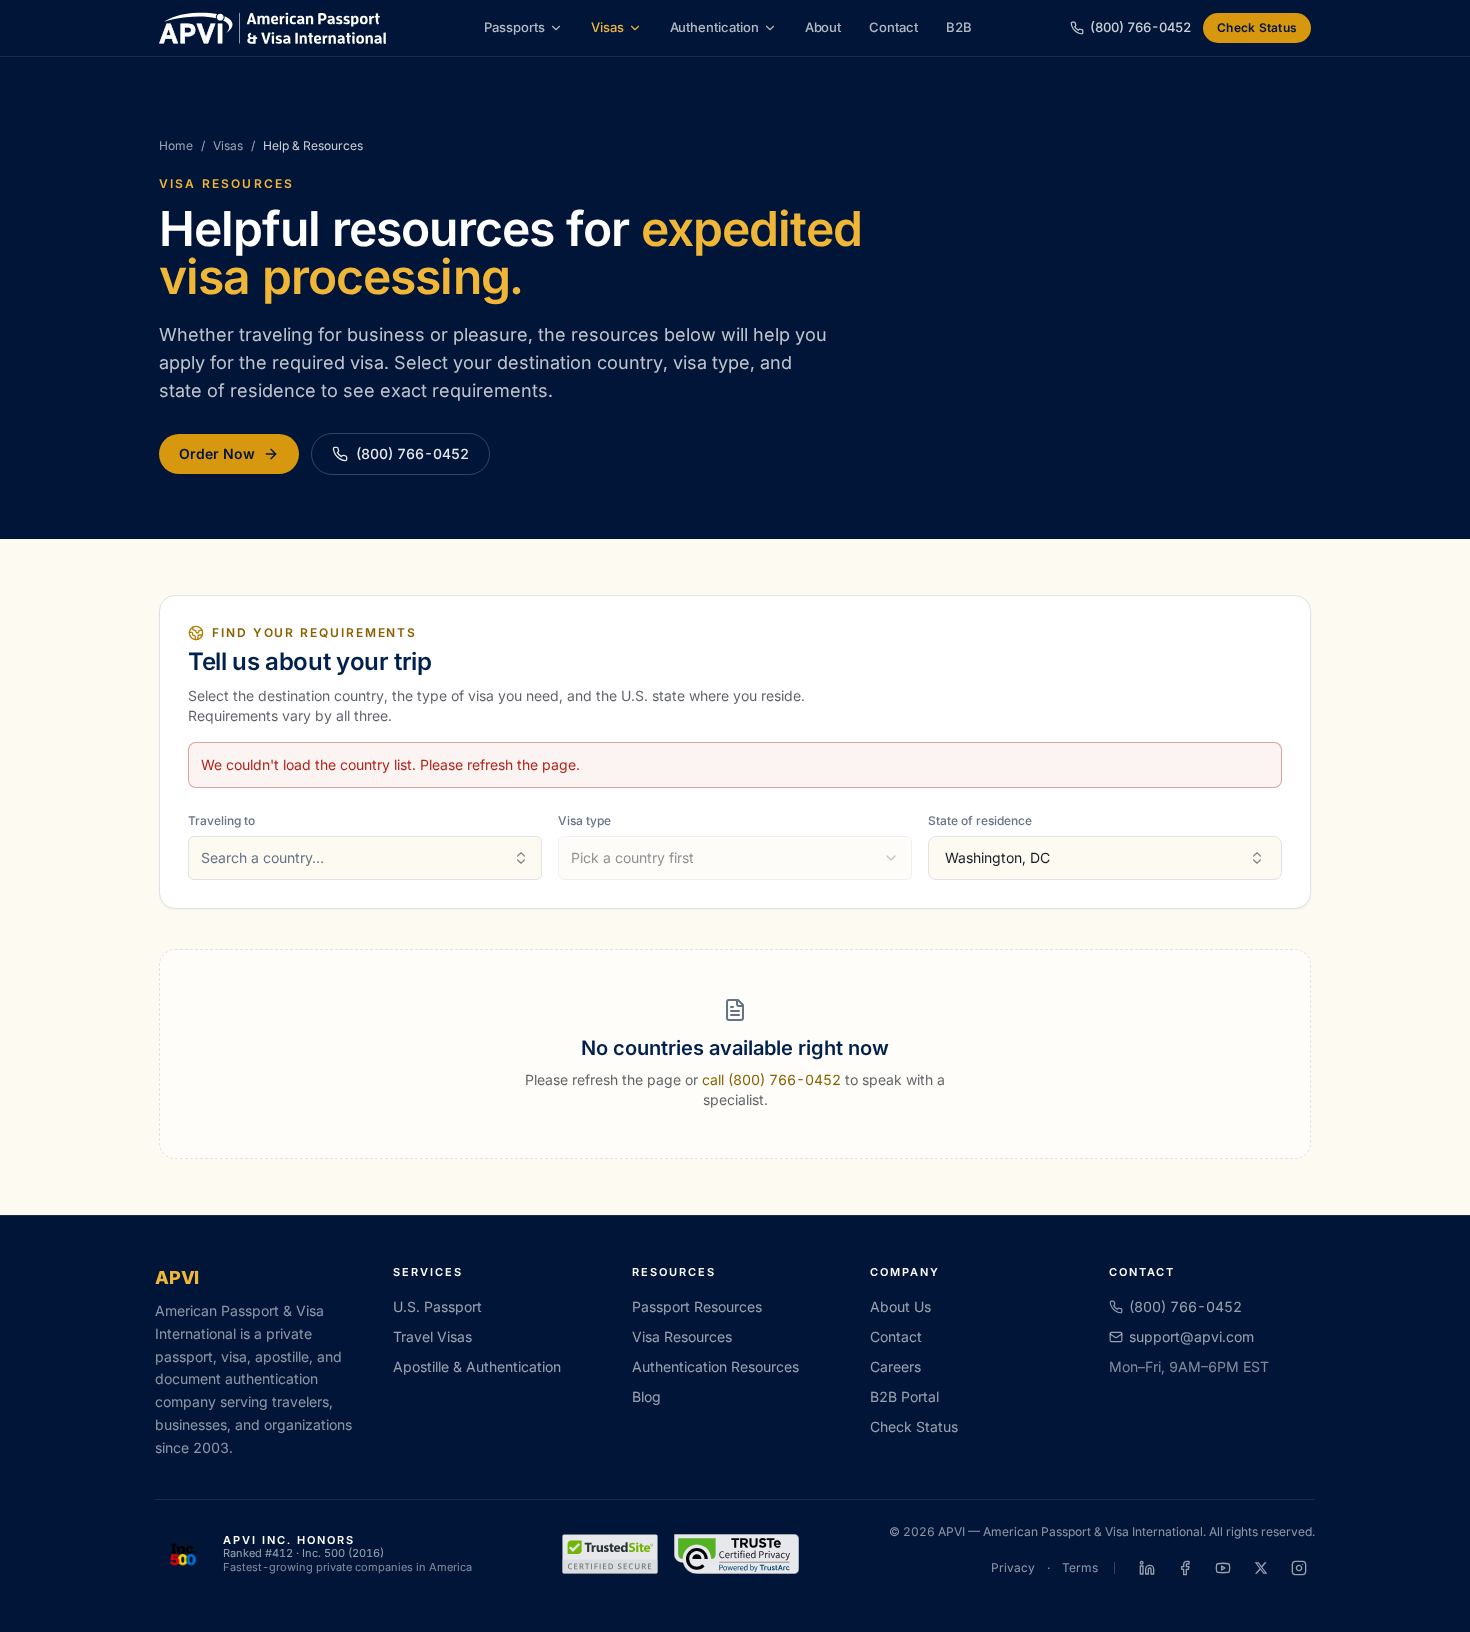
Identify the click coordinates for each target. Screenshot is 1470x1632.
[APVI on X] (1261, 1568)
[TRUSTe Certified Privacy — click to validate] (737, 1554)
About (823, 27)
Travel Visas (432, 1336)
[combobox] (365, 858)
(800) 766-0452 (412, 453)
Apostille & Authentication (477, 1366)
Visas (607, 27)
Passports (514, 27)
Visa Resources (682, 1336)
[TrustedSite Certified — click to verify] (610, 1554)
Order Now (217, 453)
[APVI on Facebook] (1185, 1568)
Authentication (714, 27)
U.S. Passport (437, 1306)
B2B (959, 27)
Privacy (1013, 1567)
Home (176, 145)
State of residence (980, 820)
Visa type (584, 820)
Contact (893, 27)
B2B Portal (904, 1396)
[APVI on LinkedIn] (1147, 1568)
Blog (646, 1396)
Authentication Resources (715, 1366)
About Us (900, 1306)
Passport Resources (697, 1306)
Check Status (1257, 27)
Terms (1080, 1567)
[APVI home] (272, 28)
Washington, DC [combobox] (997, 857)
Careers (895, 1366)
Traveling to (221, 820)
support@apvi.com (1191, 1336)
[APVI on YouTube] (1223, 1568)
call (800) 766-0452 (771, 1079)
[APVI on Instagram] (1299, 1568)
